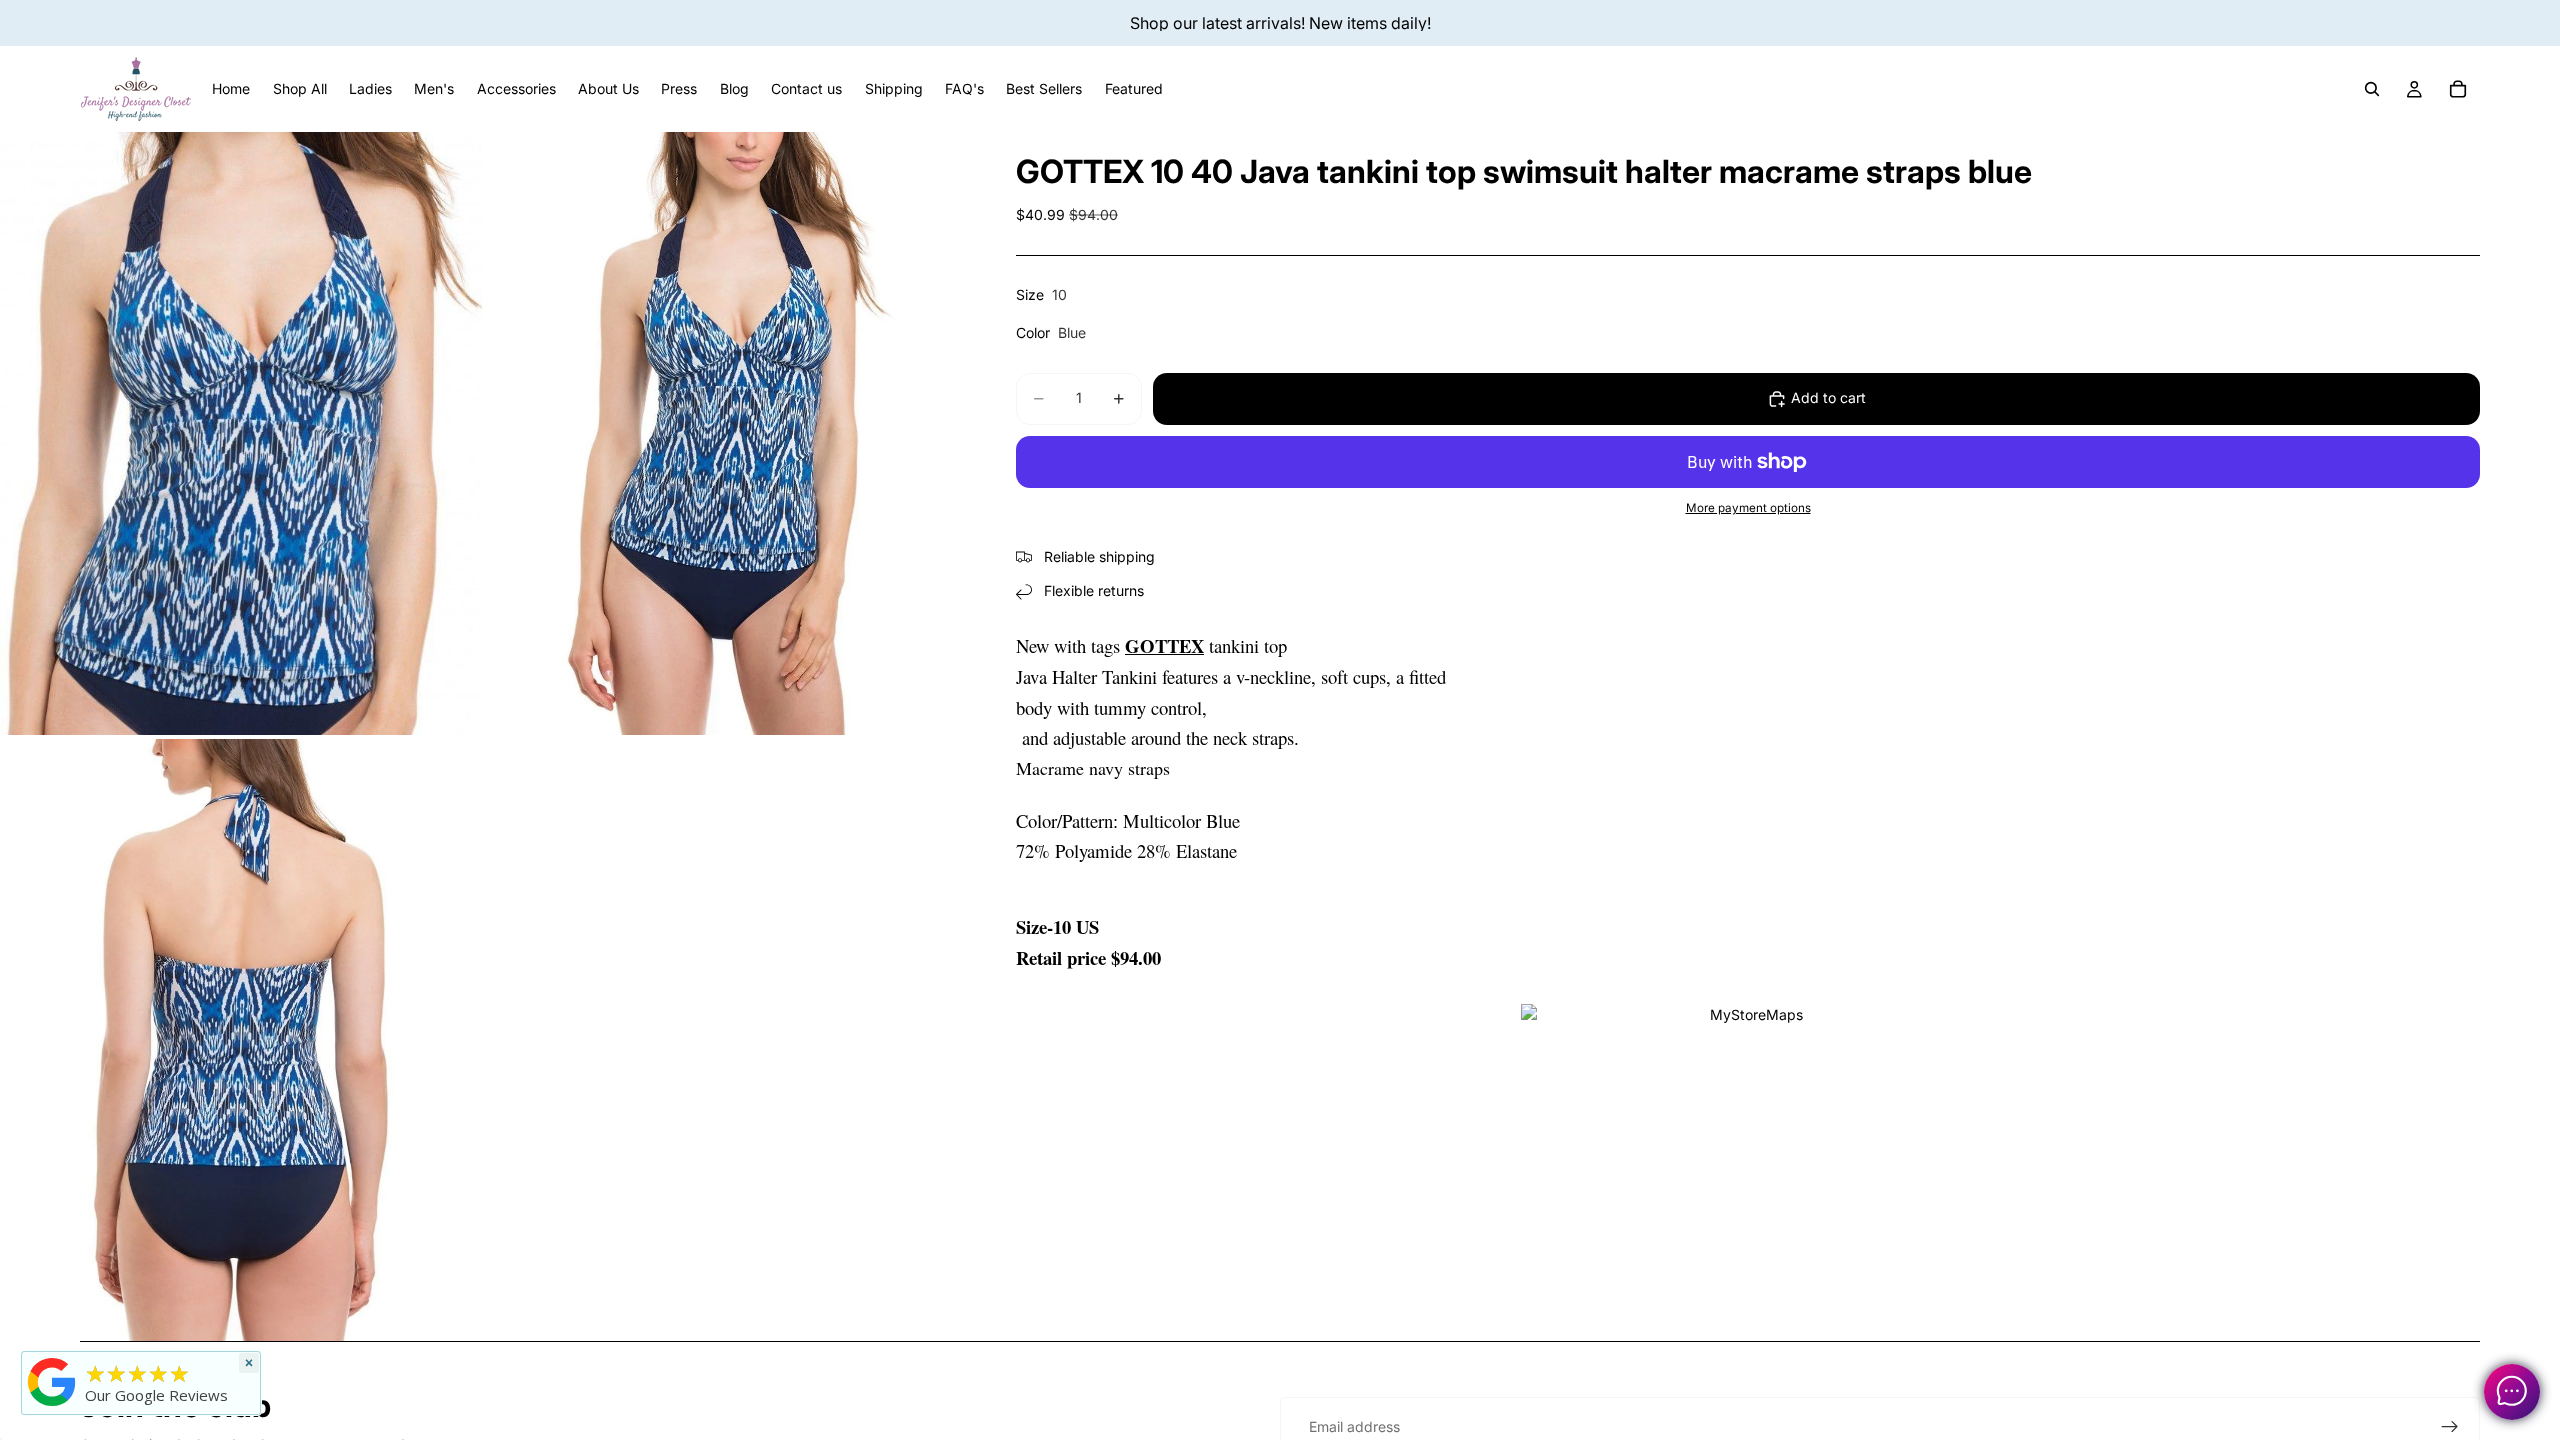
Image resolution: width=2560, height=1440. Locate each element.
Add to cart (1828, 397)
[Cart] (2458, 89)
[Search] (2372, 89)
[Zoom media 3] (241, 1040)
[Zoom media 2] (727, 433)
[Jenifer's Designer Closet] (52, 1382)
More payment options (1748, 508)
